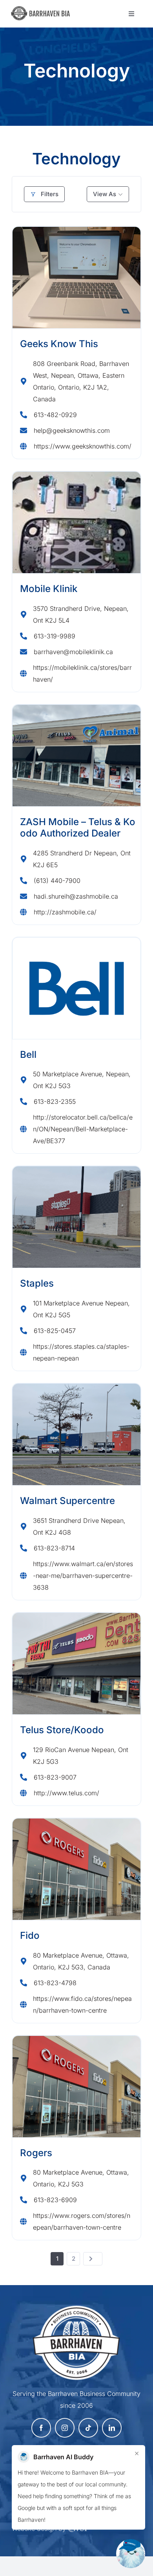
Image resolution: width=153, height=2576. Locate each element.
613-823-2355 (55, 1101)
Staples (37, 1283)
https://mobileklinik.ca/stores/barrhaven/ (82, 673)
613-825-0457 (55, 1331)
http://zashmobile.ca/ (65, 912)
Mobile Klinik (49, 589)
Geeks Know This (59, 344)
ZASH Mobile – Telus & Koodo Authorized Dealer (78, 827)
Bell (28, 1054)
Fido (30, 1935)
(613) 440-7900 (57, 881)
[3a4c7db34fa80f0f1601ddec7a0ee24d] (43, 10)
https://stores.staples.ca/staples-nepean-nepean (81, 1352)
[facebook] (41, 2428)
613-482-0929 (55, 415)
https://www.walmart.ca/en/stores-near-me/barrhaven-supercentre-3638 (83, 1576)
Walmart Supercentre (67, 1501)
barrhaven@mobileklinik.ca (73, 652)
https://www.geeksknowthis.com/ (83, 446)
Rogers (36, 2153)
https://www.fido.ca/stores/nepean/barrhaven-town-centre (82, 2004)
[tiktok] (88, 2428)
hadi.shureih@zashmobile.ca (76, 896)
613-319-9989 (55, 636)
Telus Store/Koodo (62, 1730)
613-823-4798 (55, 1983)
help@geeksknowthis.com (72, 430)
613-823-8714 (54, 1548)
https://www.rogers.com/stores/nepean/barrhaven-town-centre (82, 2221)
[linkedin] (112, 2428)
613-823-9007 (55, 1777)
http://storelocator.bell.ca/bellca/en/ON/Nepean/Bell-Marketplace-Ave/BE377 (83, 1129)
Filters (50, 194)
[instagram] (65, 2428)
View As (105, 194)
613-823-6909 (55, 2200)
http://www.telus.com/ (66, 1793)
